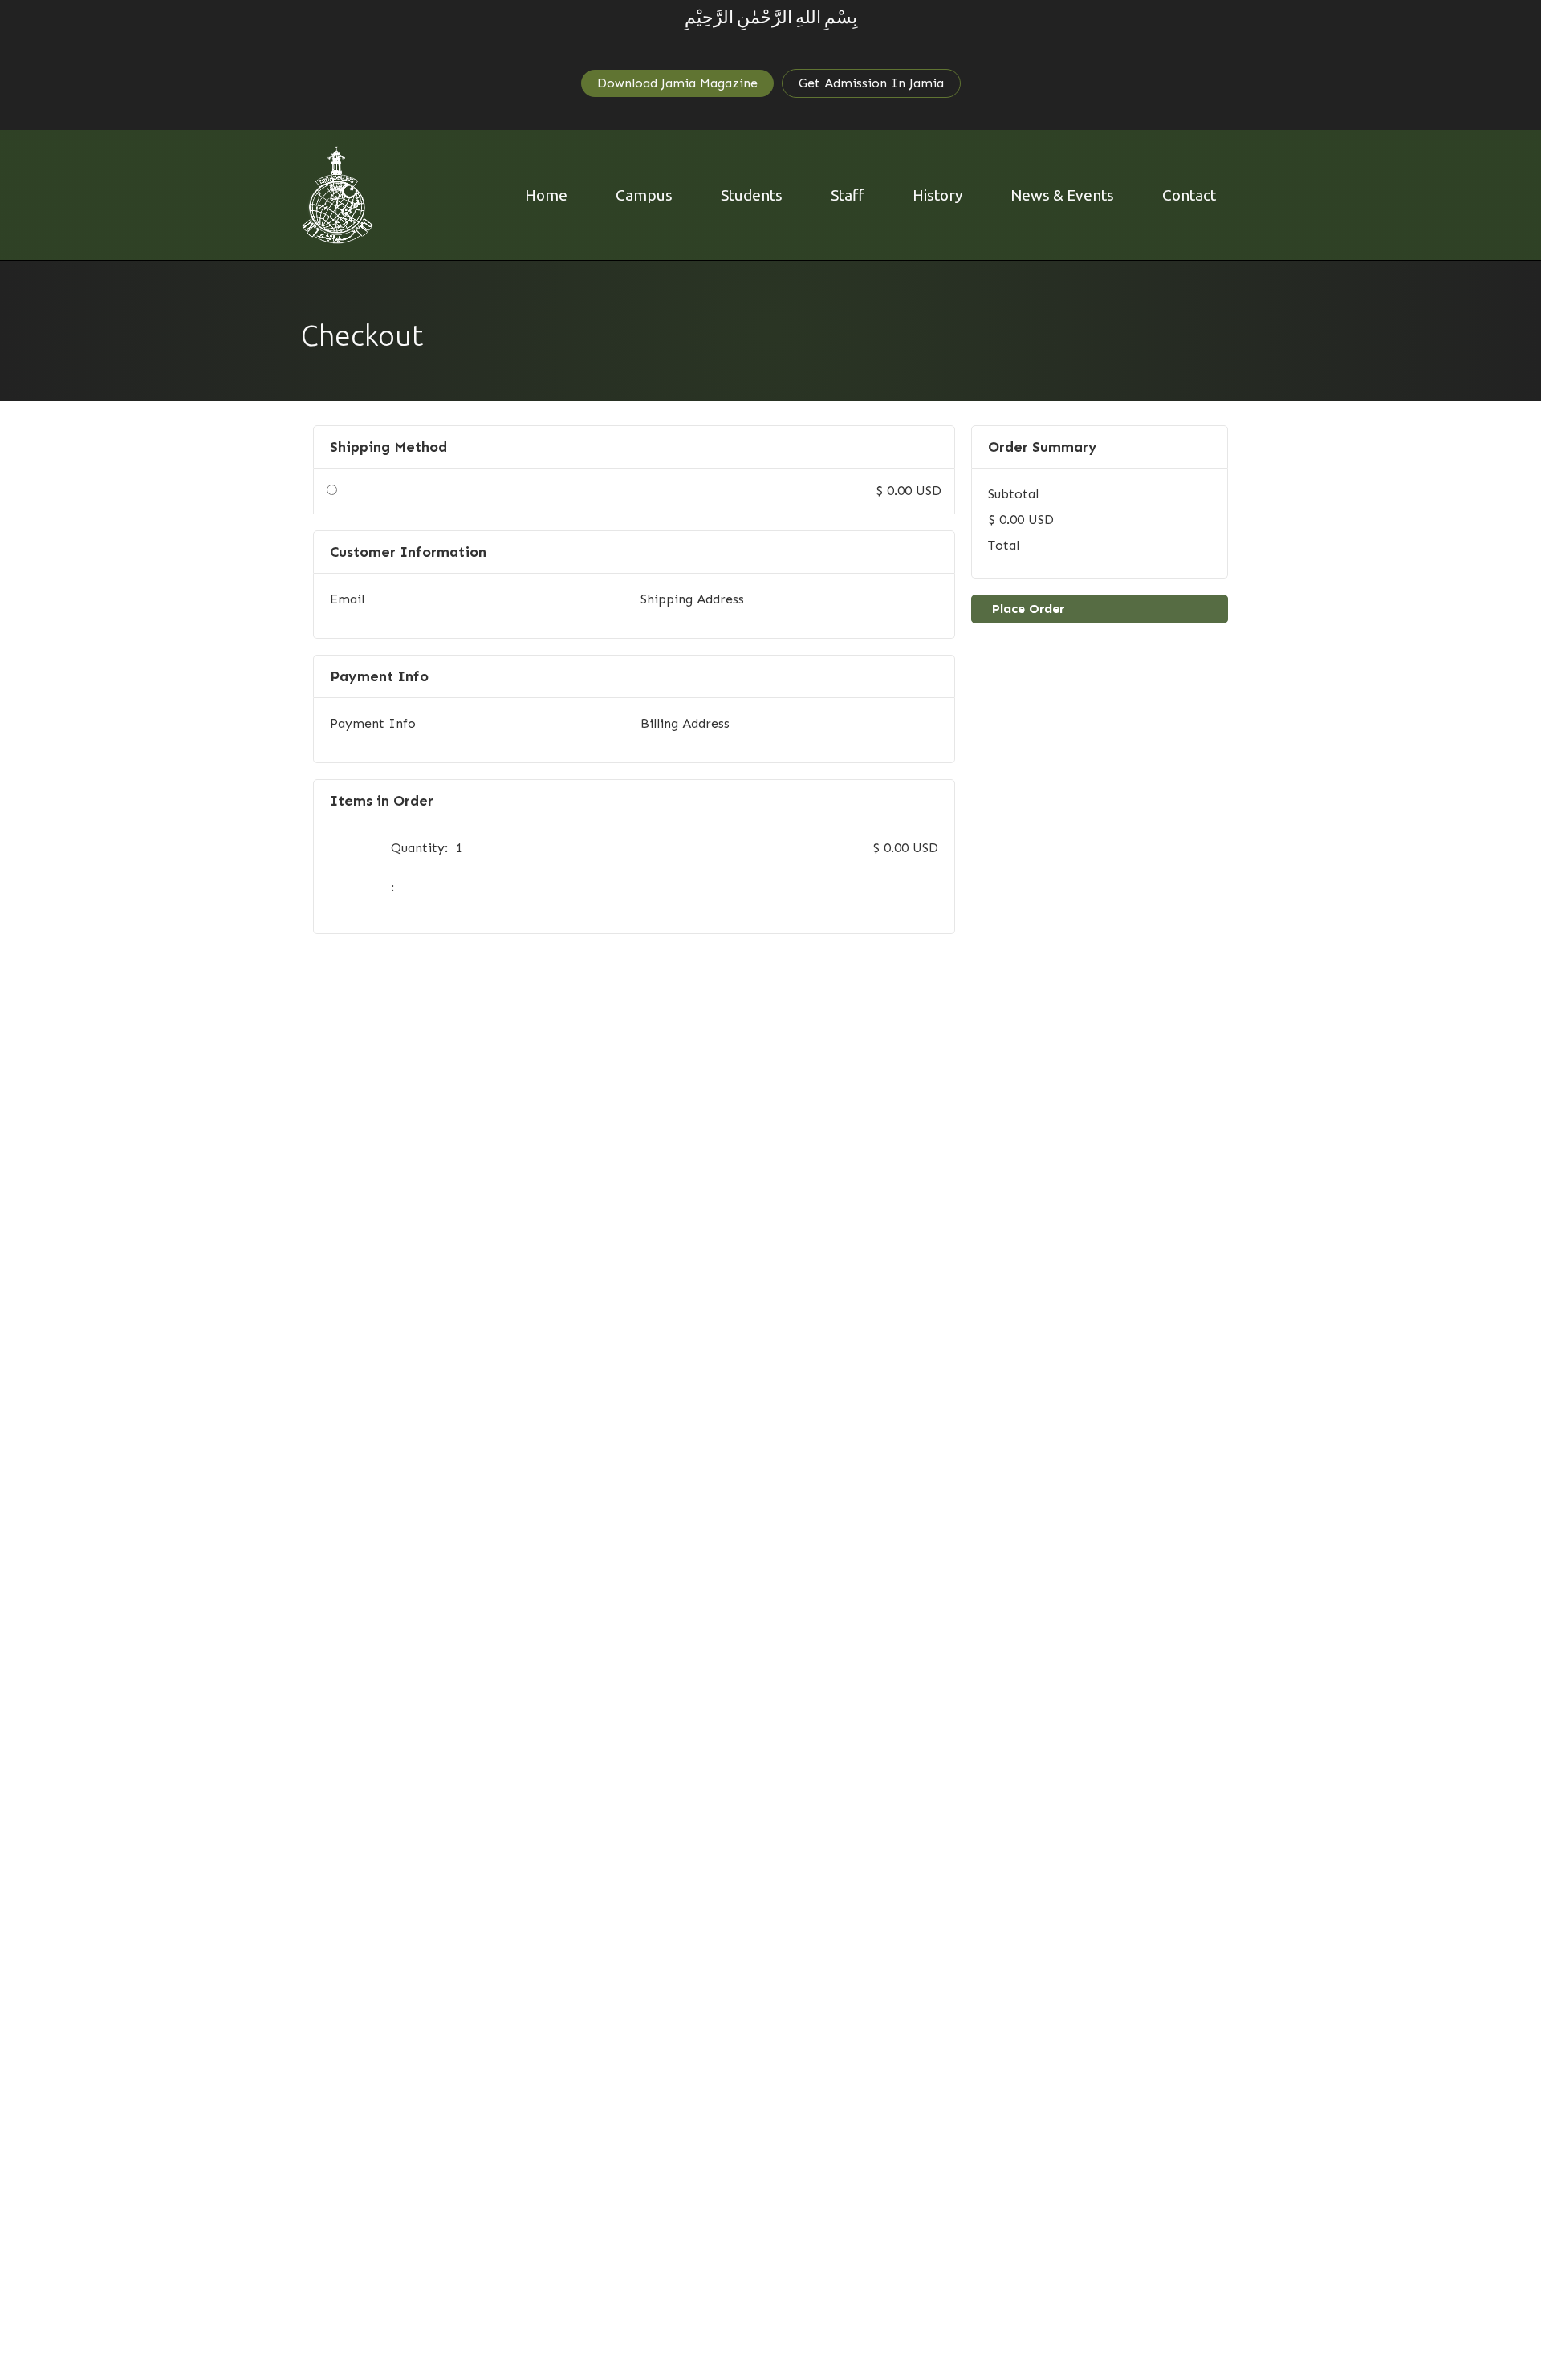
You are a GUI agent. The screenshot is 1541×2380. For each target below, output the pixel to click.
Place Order (1028, 609)
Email (347, 599)
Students (752, 195)
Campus (644, 195)
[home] (337, 195)
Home (546, 195)
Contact (1189, 195)
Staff (848, 195)
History (937, 195)
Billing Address (685, 723)
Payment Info (373, 723)
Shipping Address (692, 599)
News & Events (1062, 195)
